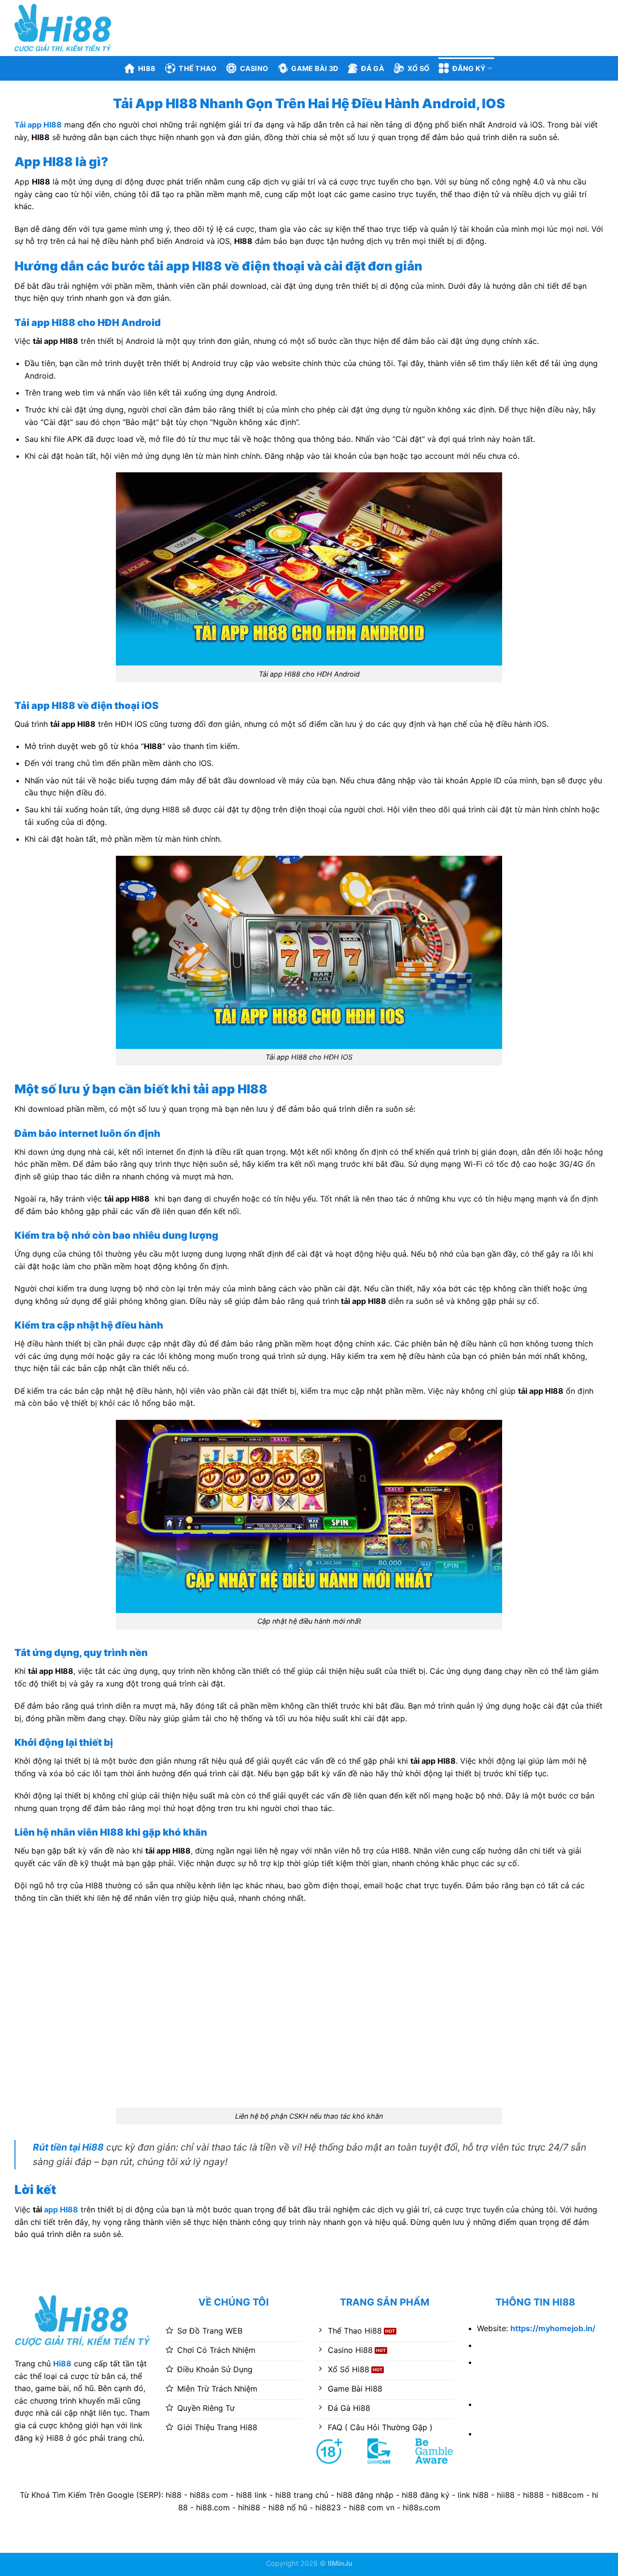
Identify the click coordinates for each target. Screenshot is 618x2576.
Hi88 (147, 68)
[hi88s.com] (63, 28)
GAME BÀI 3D (315, 68)
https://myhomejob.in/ (553, 2328)
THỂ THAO (197, 68)
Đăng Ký (469, 68)
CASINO (254, 68)
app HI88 (61, 2209)
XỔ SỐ (418, 68)
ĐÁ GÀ (372, 68)
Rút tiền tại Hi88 (68, 2147)
